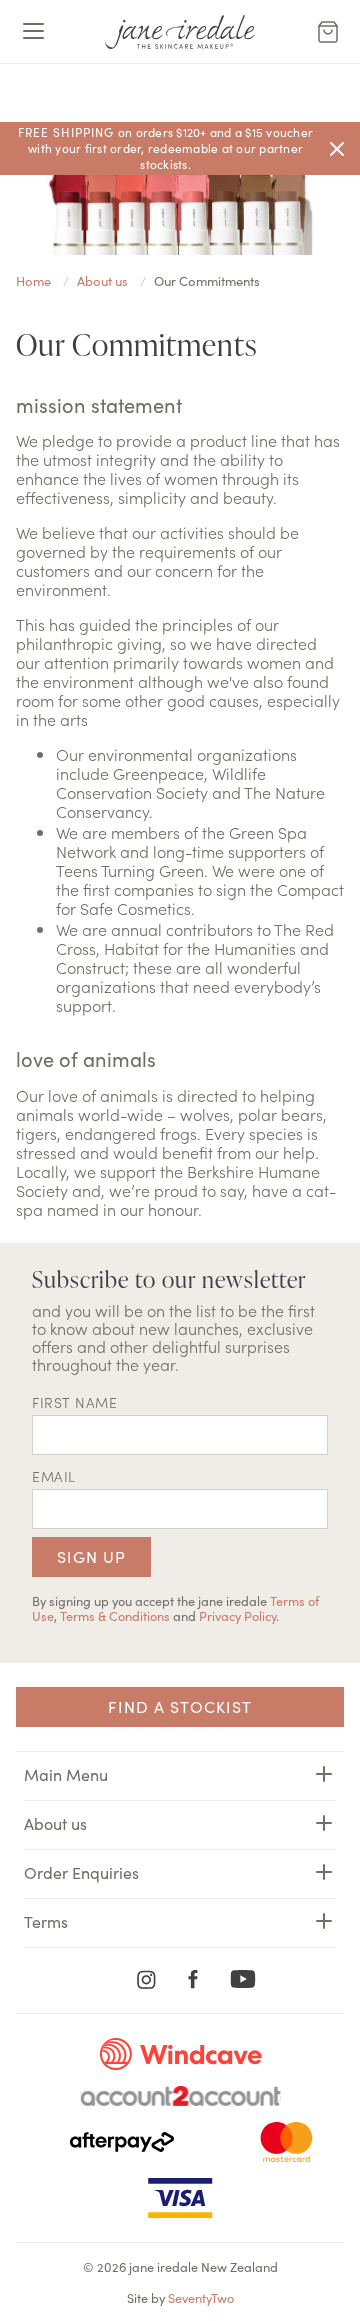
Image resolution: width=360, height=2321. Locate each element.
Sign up (91, 1556)
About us (55, 1823)
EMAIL (54, 1476)
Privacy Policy (237, 1615)
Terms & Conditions (115, 1615)
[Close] (337, 149)
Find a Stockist (180, 1706)
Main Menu (66, 1774)
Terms (46, 1921)
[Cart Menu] (328, 32)
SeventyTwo (201, 2297)
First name (74, 1402)
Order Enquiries (81, 1872)
